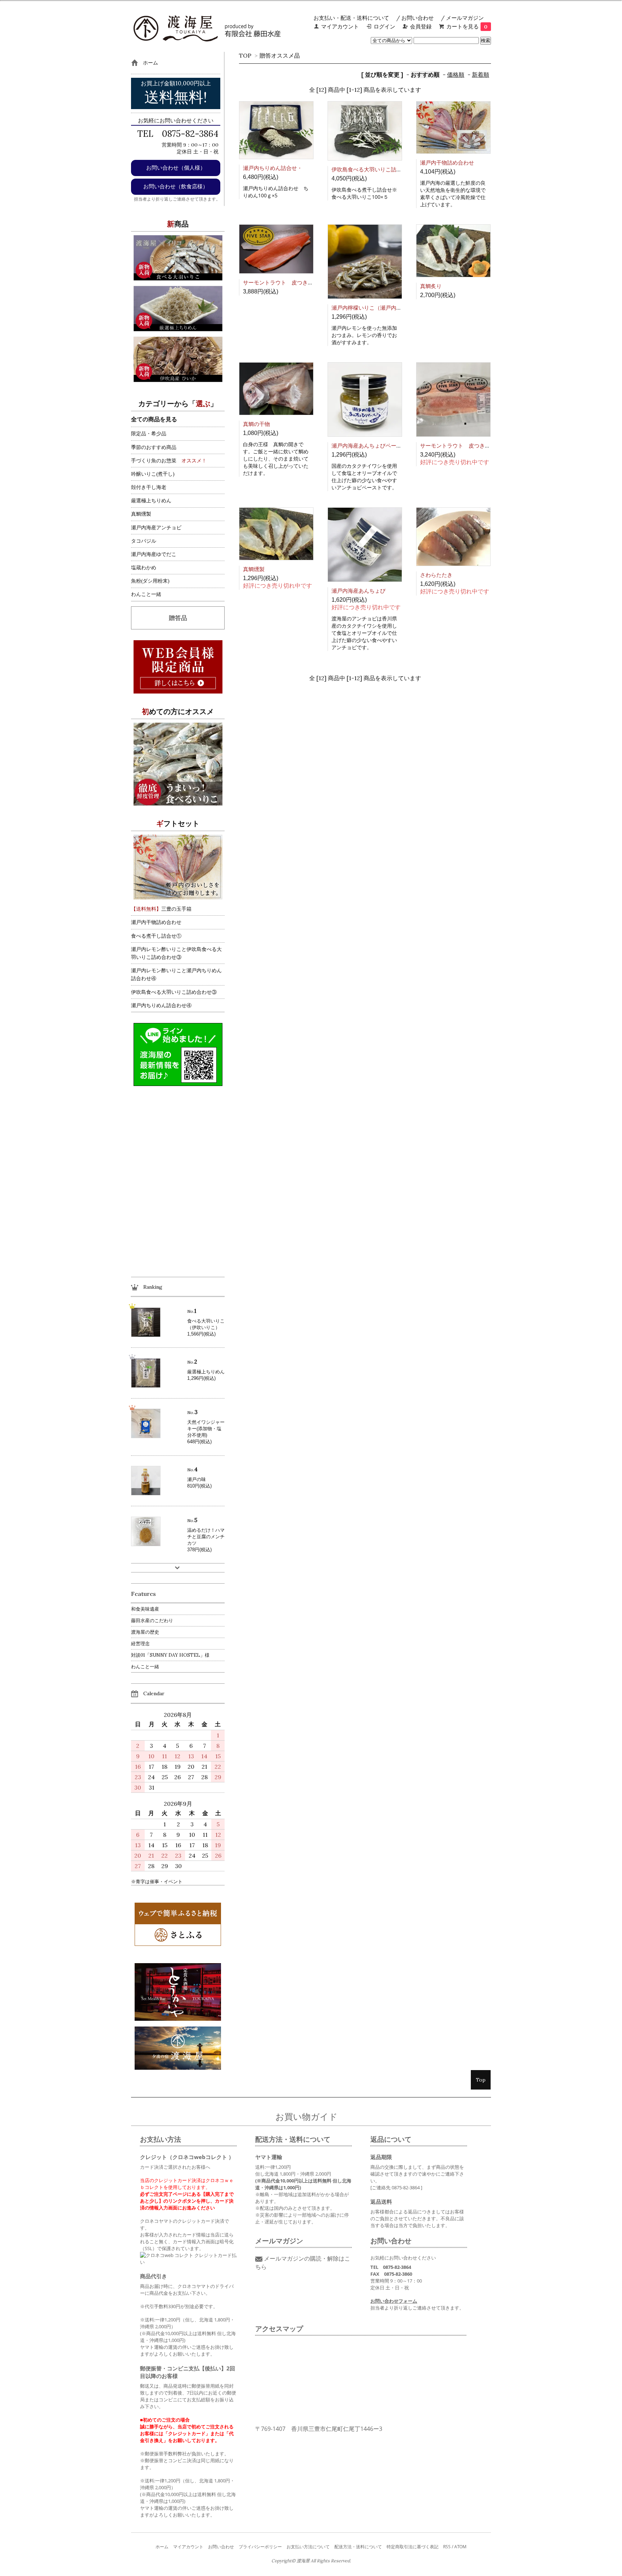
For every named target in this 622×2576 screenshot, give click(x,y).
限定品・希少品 (149, 434)
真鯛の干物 (256, 424)
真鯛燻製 (254, 569)
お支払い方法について (308, 2547)
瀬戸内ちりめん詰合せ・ (273, 168)
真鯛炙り (431, 286)
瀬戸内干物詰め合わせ (447, 163)
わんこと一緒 (146, 594)
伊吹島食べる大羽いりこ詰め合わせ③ (174, 992)
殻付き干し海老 (149, 487)
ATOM (460, 2547)
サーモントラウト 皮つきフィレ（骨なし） (297, 282)
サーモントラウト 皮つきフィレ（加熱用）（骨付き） (488, 446)
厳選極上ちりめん (151, 501)
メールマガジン (465, 18)
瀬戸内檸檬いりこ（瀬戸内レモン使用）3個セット (393, 308)
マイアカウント (340, 26)
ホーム (162, 2547)
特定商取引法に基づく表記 (413, 2547)
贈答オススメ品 (280, 55)
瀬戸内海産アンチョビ (156, 528)
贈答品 (178, 618)
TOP (245, 55)
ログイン (384, 26)
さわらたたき (436, 575)
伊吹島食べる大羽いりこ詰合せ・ (372, 169)
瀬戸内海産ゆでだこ (154, 554)
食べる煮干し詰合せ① (156, 936)
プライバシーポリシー (260, 2547)
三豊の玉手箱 (161, 909)
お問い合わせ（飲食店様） (176, 186)
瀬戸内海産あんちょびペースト (369, 446)
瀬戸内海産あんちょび (359, 591)
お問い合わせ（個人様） (176, 168)
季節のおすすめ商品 (154, 447)
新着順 (481, 75)
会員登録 (421, 26)
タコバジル (144, 541)
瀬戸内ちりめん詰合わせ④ (161, 1005)
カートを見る (467, 26)
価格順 (456, 75)
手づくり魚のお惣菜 (154, 461)
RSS (447, 2547)
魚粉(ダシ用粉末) (150, 581)
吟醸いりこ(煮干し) (153, 474)
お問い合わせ (418, 18)
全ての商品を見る (154, 419)
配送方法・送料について (358, 2547)
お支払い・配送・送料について (351, 18)
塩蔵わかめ (144, 567)
